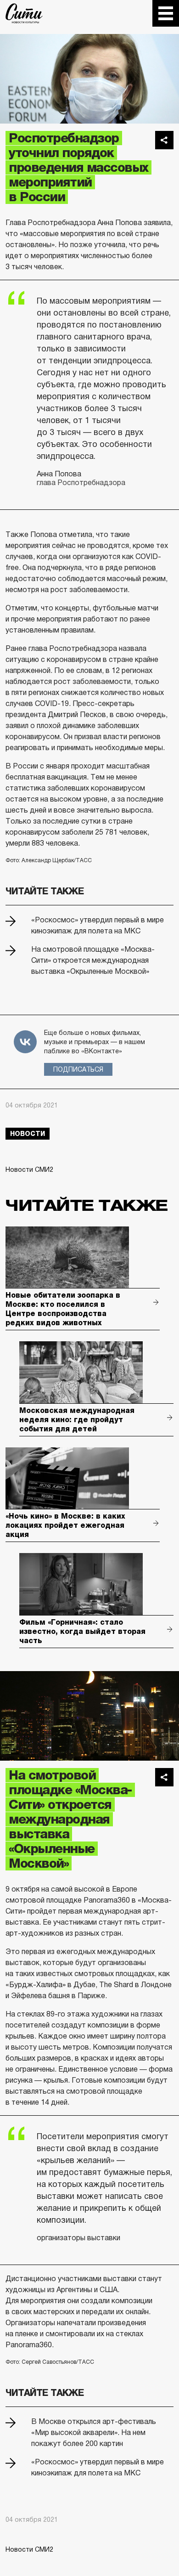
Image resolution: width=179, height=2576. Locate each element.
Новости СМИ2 (29, 1169)
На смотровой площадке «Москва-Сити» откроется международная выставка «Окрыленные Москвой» (93, 960)
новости (28, 1134)
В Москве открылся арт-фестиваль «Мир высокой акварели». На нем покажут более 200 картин (94, 2432)
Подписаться (78, 1069)
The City (24, 13)
